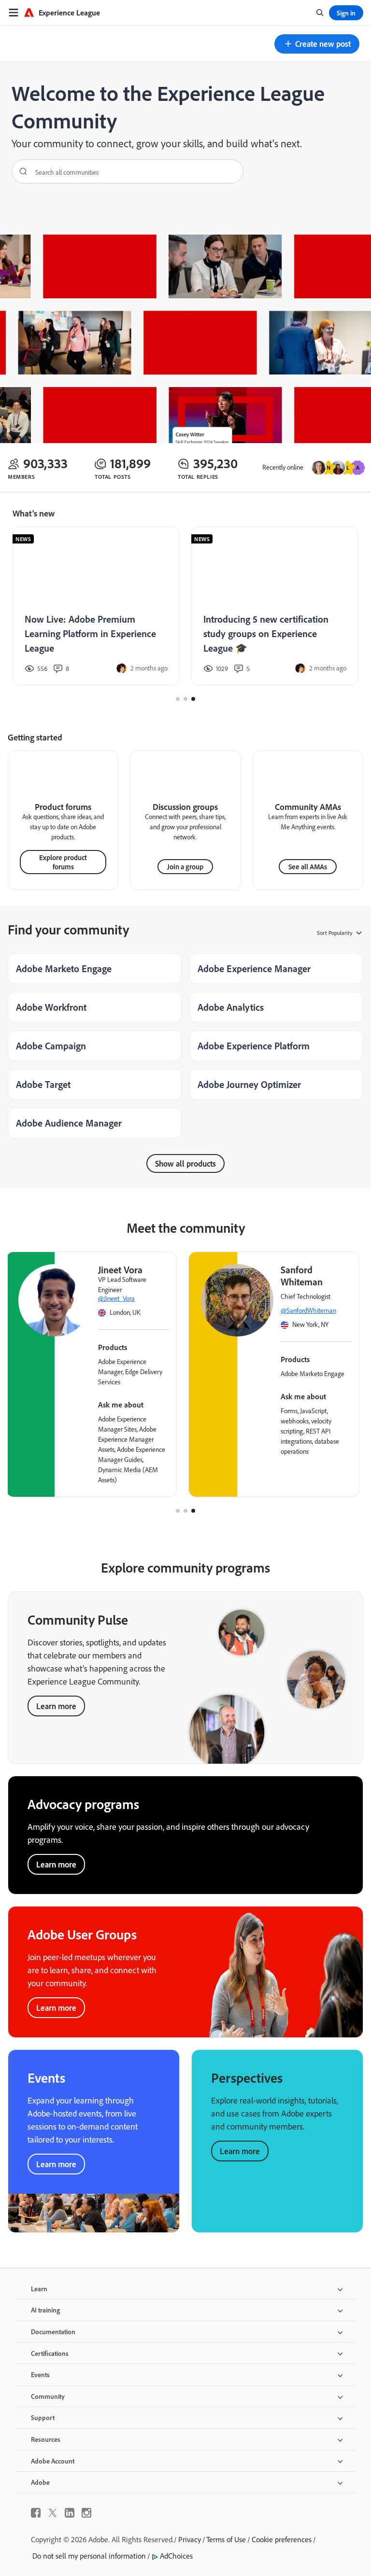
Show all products (185, 1163)
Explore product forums (63, 862)
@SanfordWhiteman (308, 1310)
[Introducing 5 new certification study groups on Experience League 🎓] (275, 606)
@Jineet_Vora (116, 1298)
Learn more (56, 1706)
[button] (317, 44)
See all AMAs (308, 867)
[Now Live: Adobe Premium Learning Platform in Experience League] (96, 606)
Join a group (185, 867)
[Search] (20, 171)
